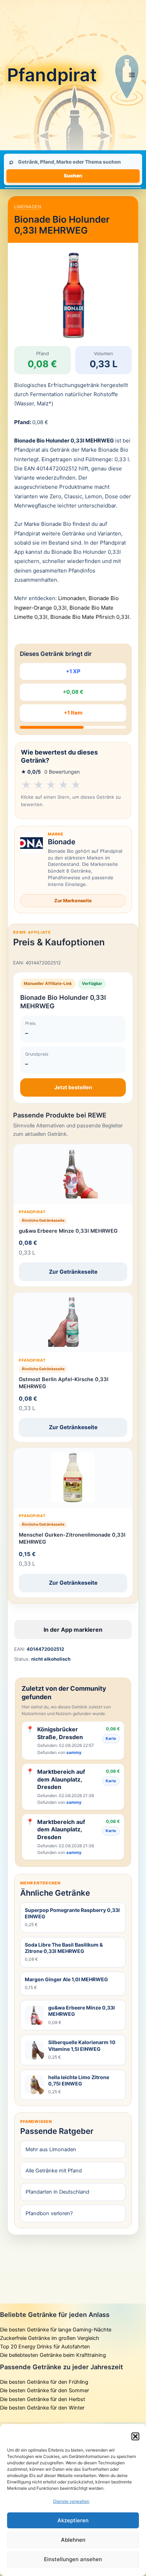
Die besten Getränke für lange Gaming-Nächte (56, 2330)
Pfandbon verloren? (49, 2213)
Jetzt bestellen (73, 1087)
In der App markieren (73, 1630)
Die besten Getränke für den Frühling (44, 2382)
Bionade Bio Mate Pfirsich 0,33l (90, 617)
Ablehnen (73, 2540)
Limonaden (28, 207)
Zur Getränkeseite (73, 1272)
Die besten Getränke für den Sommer (44, 2390)
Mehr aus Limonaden (51, 2149)
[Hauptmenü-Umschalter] (132, 75)
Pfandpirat (52, 75)
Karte (111, 1738)
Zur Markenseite (73, 900)
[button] (135, 2436)
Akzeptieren (73, 2520)
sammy (74, 1752)
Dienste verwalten (71, 2501)
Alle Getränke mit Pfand (54, 2171)
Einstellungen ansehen (73, 2559)
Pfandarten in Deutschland (57, 2192)
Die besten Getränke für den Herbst (43, 2399)
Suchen (73, 176)
